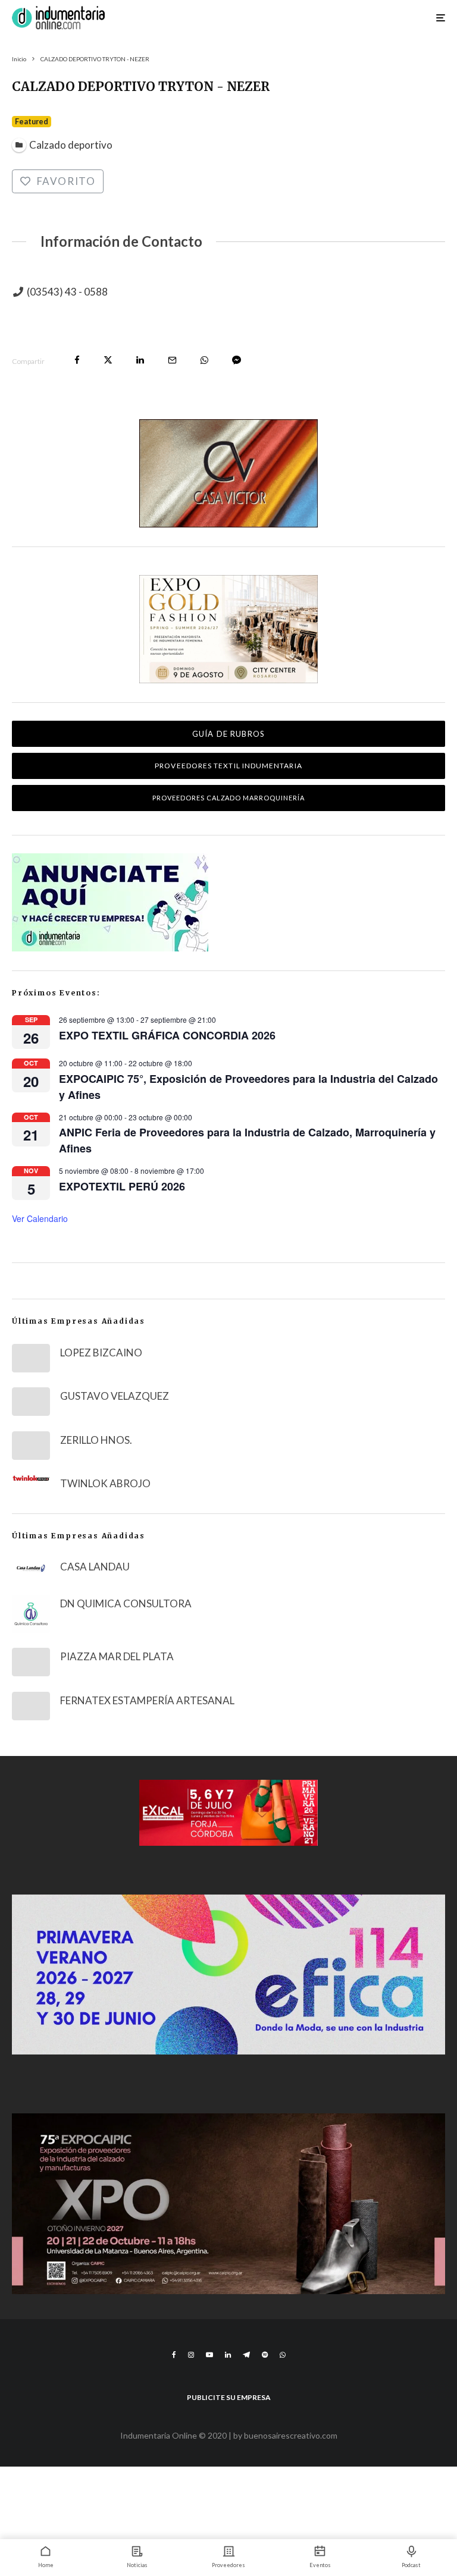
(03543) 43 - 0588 (67, 292)
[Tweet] (108, 360)
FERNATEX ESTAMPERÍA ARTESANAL (147, 1700)
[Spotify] (265, 2355)
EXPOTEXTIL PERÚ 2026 (122, 1186)
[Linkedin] (228, 2355)
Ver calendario (40, 1218)
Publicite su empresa (229, 2397)
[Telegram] (246, 2355)
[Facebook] (174, 2355)
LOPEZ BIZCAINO (101, 1353)
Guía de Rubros (228, 734)
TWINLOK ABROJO (105, 1483)
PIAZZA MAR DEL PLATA (117, 1656)
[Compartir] (77, 360)
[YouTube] (209, 2355)
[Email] (172, 360)
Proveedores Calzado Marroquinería (229, 798)
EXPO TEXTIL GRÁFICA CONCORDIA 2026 (167, 1035)
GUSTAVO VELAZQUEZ (115, 1396)
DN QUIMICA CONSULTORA (126, 1603)
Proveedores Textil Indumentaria (228, 766)
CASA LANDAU (95, 1567)
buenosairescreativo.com (291, 2435)
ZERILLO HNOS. (96, 1440)
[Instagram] (191, 2355)
